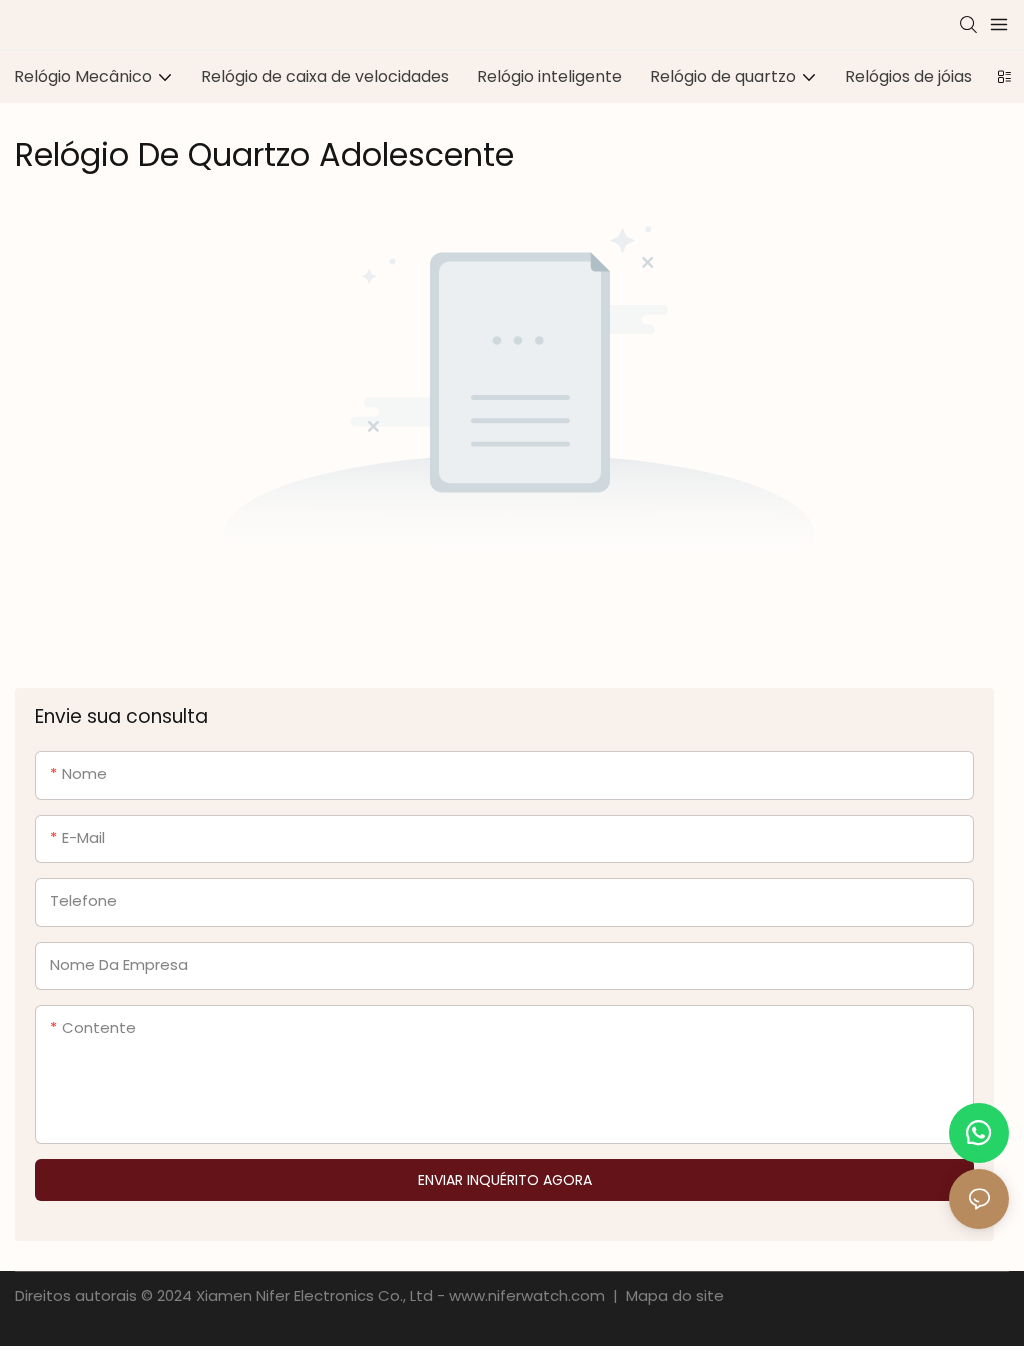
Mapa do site (673, 1295)
